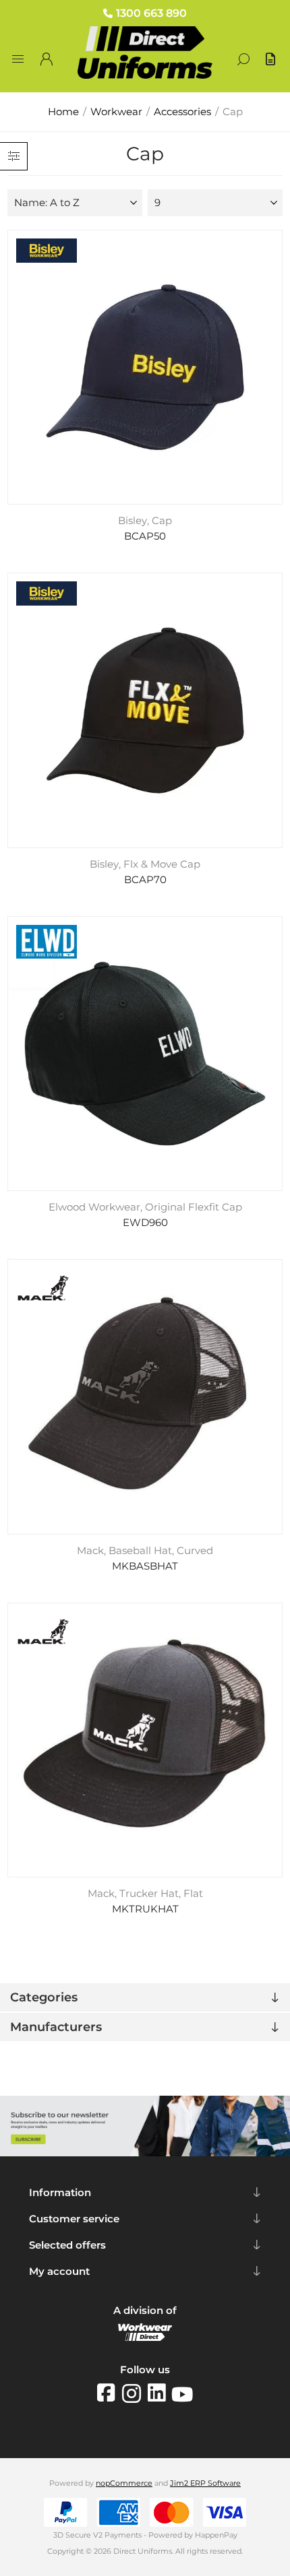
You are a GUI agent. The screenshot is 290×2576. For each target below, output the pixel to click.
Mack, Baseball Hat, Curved (145, 1551)
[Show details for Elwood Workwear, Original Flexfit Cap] (145, 1054)
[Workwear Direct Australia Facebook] (110, 2393)
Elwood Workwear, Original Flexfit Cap (145, 1207)
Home (63, 112)
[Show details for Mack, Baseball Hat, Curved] (145, 1397)
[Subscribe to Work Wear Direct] (145, 2153)
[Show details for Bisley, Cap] (145, 367)
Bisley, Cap (145, 521)
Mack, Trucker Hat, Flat (145, 1894)
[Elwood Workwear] (47, 943)
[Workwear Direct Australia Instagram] (135, 2393)
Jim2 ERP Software (205, 2483)
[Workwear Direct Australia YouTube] (182, 2393)
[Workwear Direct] (145, 2338)
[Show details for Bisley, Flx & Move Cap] (145, 710)
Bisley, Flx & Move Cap (145, 864)
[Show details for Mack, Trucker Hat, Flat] (145, 1740)
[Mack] (43, 1289)
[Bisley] (47, 252)
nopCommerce (124, 2483)
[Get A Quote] (272, 59)
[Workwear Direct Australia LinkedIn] (159, 2393)
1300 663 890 (151, 13)
